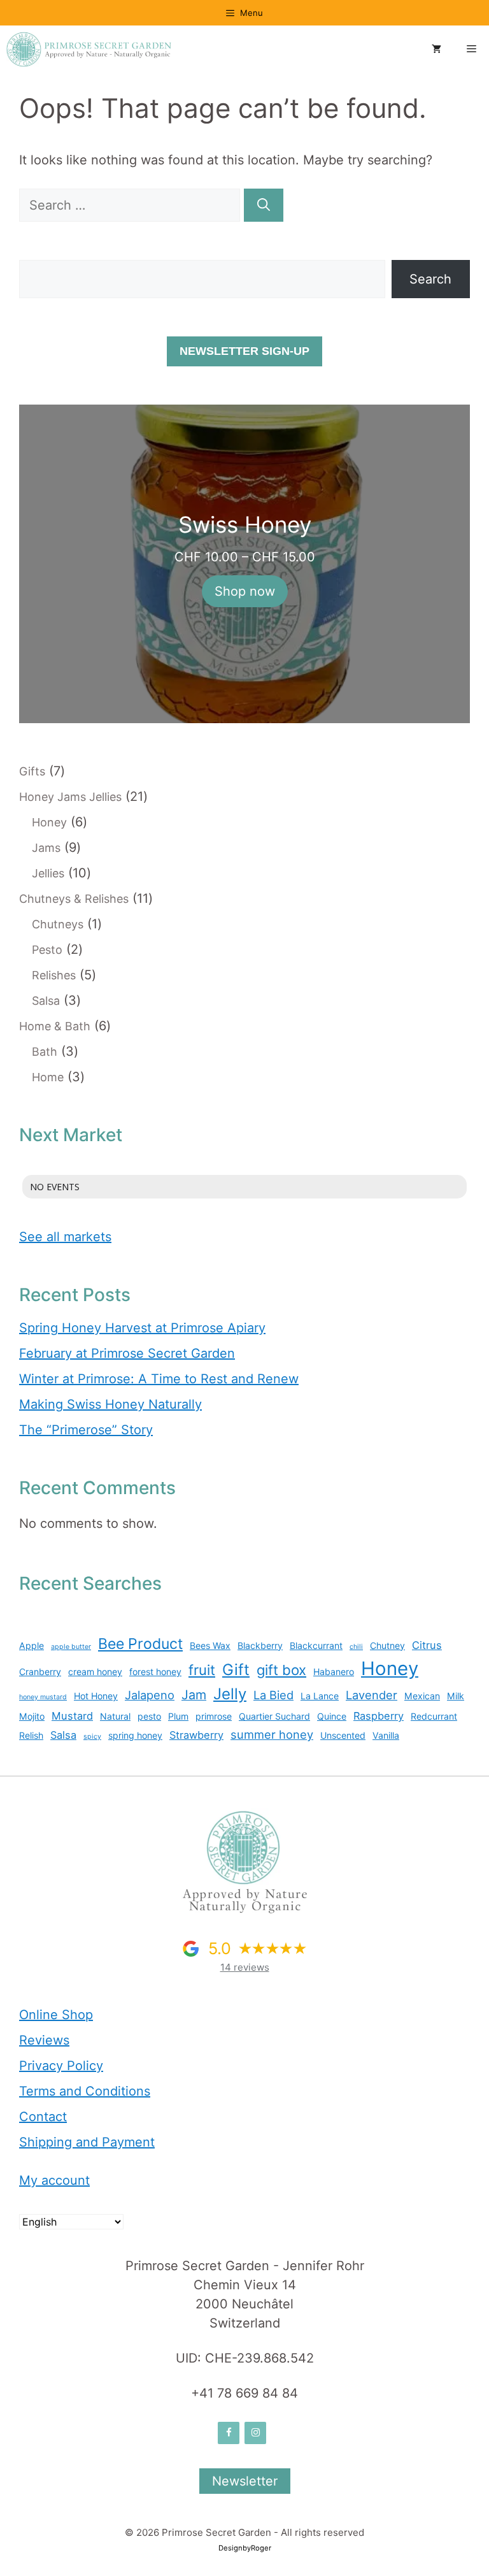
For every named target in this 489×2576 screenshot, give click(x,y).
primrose (214, 1716)
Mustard (72, 1716)
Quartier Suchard (274, 1716)
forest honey (155, 1672)
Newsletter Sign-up (244, 351)
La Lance (320, 1696)
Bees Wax (210, 1645)
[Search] (264, 205)
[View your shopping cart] (436, 50)
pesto (149, 1716)
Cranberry (40, 1672)
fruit (202, 1670)
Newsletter (245, 2481)
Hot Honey (96, 1696)
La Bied (273, 1695)
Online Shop (56, 2015)
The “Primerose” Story (86, 1430)
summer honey (272, 1734)
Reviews (44, 2040)
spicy (92, 1737)
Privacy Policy (61, 2066)
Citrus (427, 1645)
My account (54, 2180)
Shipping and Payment (87, 2142)
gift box (281, 1670)
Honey (390, 1668)
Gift (236, 1670)
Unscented (343, 1735)
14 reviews (245, 1967)
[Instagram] (255, 2433)
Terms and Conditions (85, 2091)
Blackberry (260, 1645)
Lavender (372, 1695)
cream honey (95, 1672)
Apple (32, 1645)
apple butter (71, 1647)
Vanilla (386, 1735)
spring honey (135, 1735)
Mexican (422, 1696)
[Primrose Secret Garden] (89, 49)
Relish (31, 1735)
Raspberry (379, 1716)
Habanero (334, 1672)
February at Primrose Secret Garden (127, 1353)
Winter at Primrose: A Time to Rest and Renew (159, 1379)
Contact (43, 2117)
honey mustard (43, 1697)
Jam (194, 1695)
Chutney (387, 1645)
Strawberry (196, 1735)
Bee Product (140, 1644)
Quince (332, 1716)
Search (430, 279)
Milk (456, 1696)
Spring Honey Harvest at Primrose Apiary (142, 1328)
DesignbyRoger (245, 2548)
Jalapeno (150, 1695)
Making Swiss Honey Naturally (110, 1404)
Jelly (230, 1694)
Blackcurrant (316, 1645)
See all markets (65, 1237)
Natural (115, 1716)
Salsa (63, 1735)
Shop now (245, 591)
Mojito (32, 1716)
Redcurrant (434, 1716)
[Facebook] (229, 2433)
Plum (178, 1716)
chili (356, 1647)
